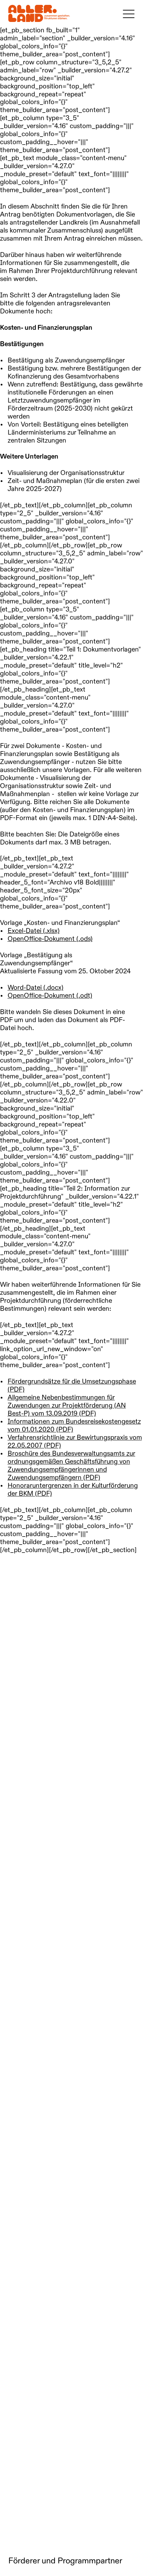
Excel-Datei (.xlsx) (34, 931)
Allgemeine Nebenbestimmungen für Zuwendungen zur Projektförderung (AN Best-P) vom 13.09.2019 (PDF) (67, 1406)
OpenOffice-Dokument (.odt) (50, 996)
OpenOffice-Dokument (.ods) (50, 939)
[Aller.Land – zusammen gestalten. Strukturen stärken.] (39, 13)
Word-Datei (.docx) (36, 988)
